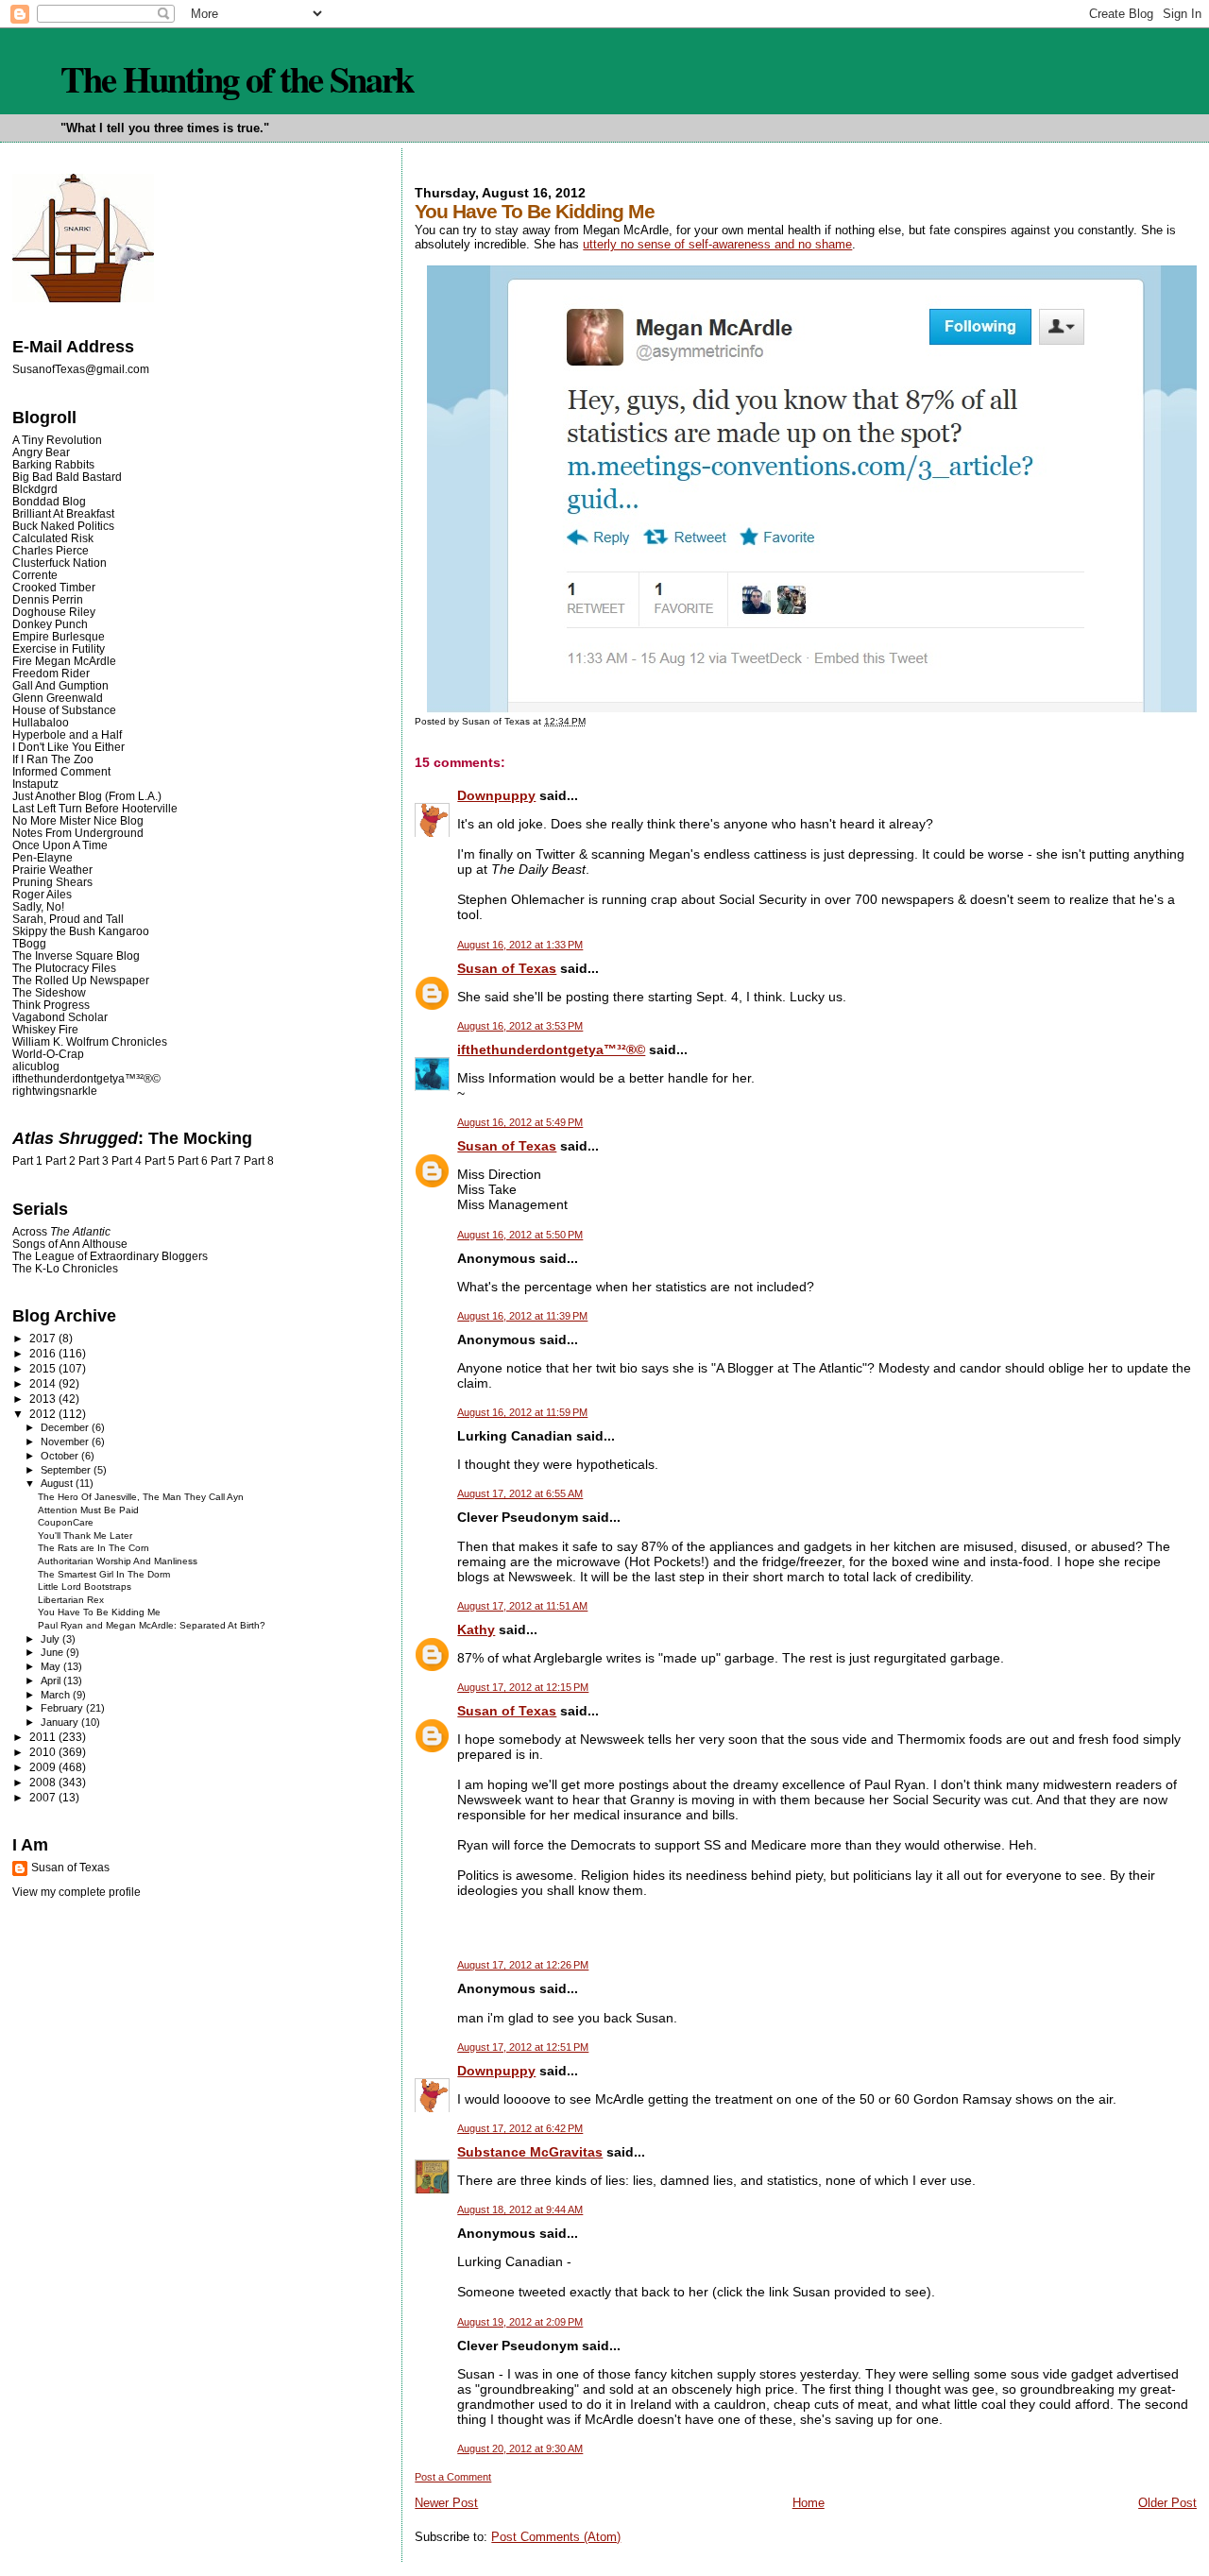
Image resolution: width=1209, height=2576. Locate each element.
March (57, 1695)
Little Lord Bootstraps (85, 1587)
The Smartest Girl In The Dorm (104, 1574)
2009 (44, 1767)
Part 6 (193, 1161)
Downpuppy (496, 795)
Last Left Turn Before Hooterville (95, 808)
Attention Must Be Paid (88, 1510)
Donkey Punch (50, 624)
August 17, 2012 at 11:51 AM (522, 1606)
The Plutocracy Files (64, 968)
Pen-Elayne (43, 857)
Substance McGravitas (530, 2152)
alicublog (36, 1066)
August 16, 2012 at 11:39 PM (522, 1316)
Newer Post (446, 2503)
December (66, 1427)
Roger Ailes (42, 894)
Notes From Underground (78, 833)
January (61, 1722)
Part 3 (94, 1161)
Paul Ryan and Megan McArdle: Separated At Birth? (152, 1625)
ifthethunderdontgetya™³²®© (551, 1049)
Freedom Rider (51, 673)
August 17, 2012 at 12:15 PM (523, 1687)
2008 (44, 1782)
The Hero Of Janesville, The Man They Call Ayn (141, 1497)
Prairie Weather (52, 870)
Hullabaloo (41, 722)
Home (809, 2503)
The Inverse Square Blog (76, 955)
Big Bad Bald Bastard (67, 477)
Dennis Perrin (48, 599)
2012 (44, 1414)
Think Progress (51, 1005)
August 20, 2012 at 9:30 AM (520, 2448)
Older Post (1167, 2503)
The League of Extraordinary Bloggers (110, 1256)
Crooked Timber (54, 587)
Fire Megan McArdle (64, 661)
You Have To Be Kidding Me (99, 1612)
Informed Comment (61, 771)
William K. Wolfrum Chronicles (90, 1041)
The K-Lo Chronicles (65, 1268)
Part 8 (259, 1161)
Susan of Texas (507, 968)
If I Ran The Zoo (53, 759)
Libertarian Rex (71, 1600)
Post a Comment (453, 2477)
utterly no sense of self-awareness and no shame (717, 244)
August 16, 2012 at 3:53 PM (520, 1026)
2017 (44, 1338)
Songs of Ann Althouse (70, 1244)
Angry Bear (41, 452)
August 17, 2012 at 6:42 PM (520, 2128)
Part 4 (127, 1161)
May (52, 1666)
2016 (44, 1353)
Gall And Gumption (60, 685)
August (58, 1483)
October (61, 1456)
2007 (44, 1797)
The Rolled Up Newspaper (81, 980)
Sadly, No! (38, 906)
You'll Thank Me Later (85, 1535)
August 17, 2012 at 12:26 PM (523, 1965)
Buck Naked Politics (63, 526)
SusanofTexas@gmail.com (81, 369)
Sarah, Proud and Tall (68, 919)
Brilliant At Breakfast (63, 513)
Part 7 (226, 1161)
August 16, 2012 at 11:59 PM (522, 1412)
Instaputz (35, 784)
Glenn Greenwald (58, 698)
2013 (44, 1399)
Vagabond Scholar (60, 1017)
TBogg (29, 943)
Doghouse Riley (54, 612)
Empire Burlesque (59, 636)
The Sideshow (49, 992)
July (51, 1639)
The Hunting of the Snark (237, 78)
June (53, 1652)
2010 (44, 1752)
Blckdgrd (35, 489)
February (63, 1708)
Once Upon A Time (60, 845)
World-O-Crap (48, 1054)
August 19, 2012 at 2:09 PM (520, 2322)
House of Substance (64, 710)
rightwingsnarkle (55, 1091)
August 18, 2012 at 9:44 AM (520, 2209)
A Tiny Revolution (57, 440)
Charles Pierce (51, 550)
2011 (44, 1737)
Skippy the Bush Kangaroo (81, 931)
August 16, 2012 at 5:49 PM (520, 1122)
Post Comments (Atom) (556, 2537)
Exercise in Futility (59, 648)
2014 (44, 1383)
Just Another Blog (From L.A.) (87, 796)
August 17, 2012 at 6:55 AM (520, 1493)
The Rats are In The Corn (94, 1548)
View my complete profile (77, 1892)
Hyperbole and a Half (67, 734)
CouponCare (66, 1522)
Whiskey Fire (45, 1029)
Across (61, 1231)
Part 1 (27, 1161)
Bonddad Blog (49, 501)
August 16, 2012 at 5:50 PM (520, 1235)
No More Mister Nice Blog (78, 820)
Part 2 (60, 1161)
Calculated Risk (53, 538)
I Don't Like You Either (68, 747)
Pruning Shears (52, 882)
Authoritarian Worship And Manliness (118, 1561)
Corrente (35, 575)
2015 (44, 1368)
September (67, 1470)
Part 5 (160, 1161)
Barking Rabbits (53, 464)
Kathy (476, 1629)
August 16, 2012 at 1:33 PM (520, 945)
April (52, 1680)
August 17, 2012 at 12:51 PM (523, 2047)
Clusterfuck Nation (60, 563)
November (66, 1442)
